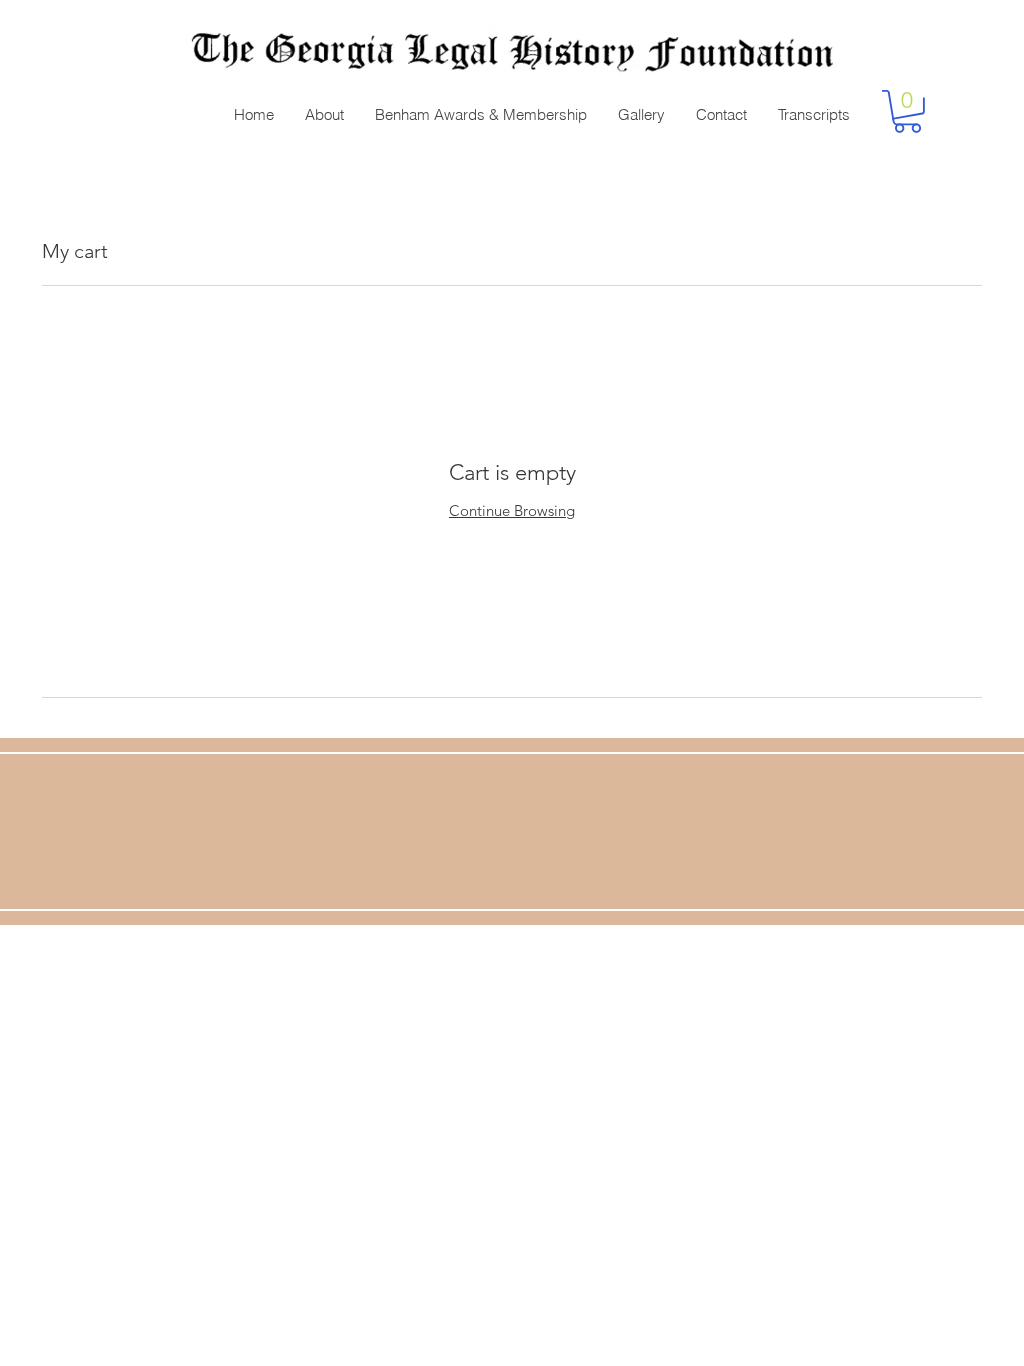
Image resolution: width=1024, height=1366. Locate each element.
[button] (907, 111)
